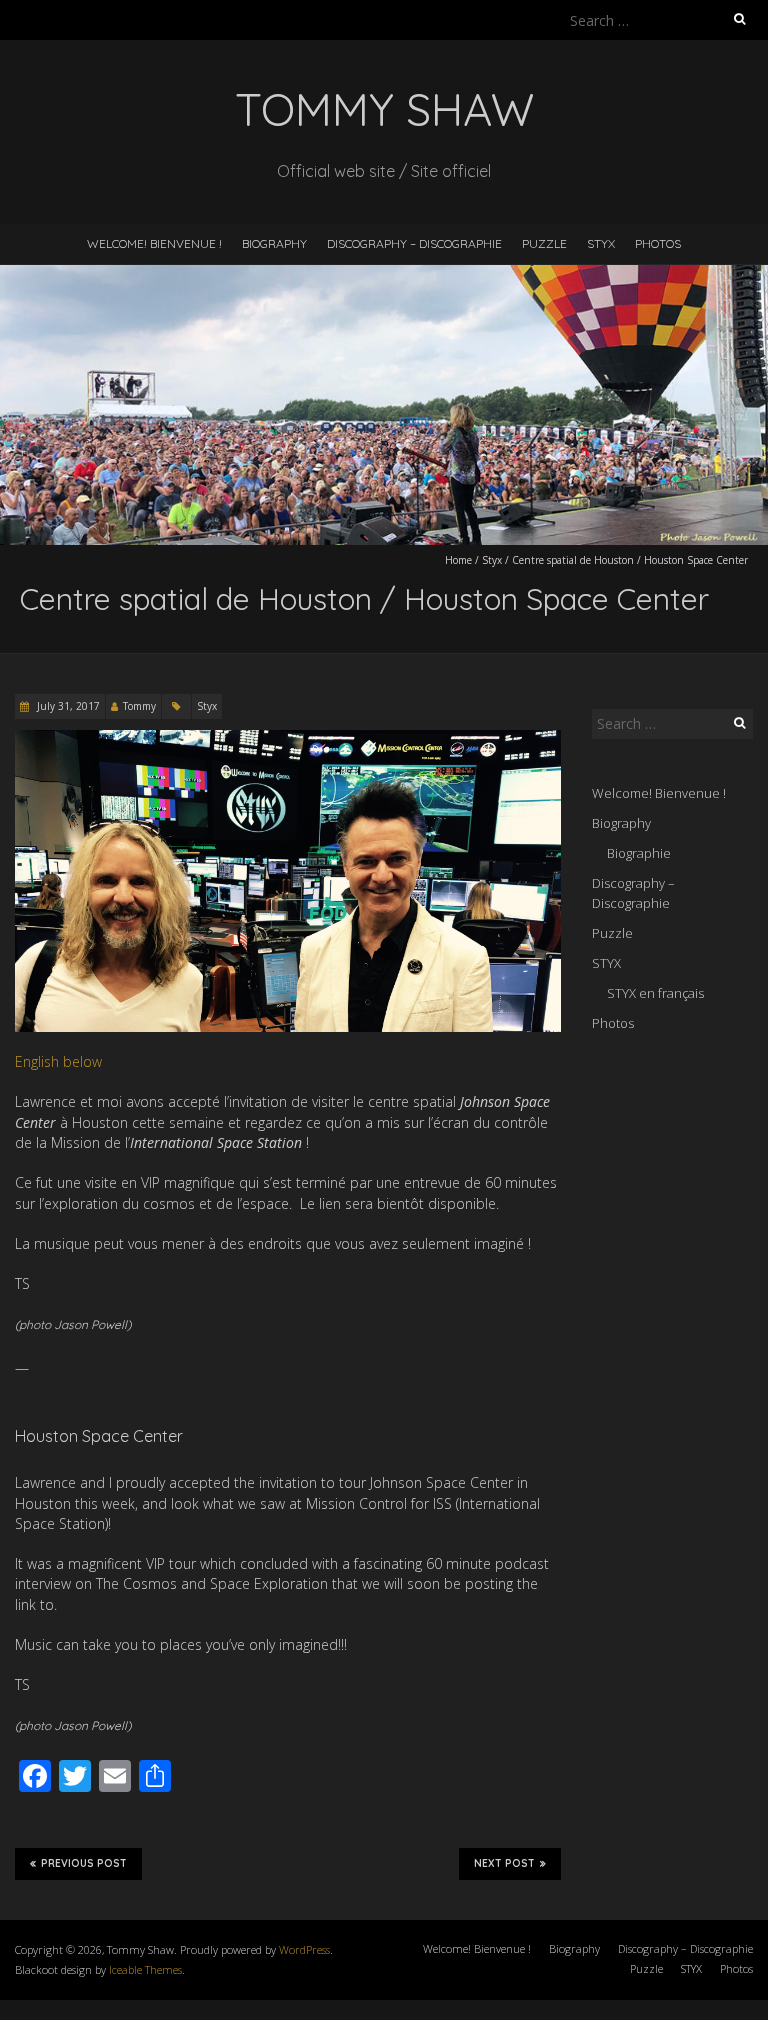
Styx (492, 560)
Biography (274, 243)
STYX (601, 243)
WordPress (304, 1949)
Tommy (139, 706)
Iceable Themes (145, 1969)
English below (58, 1061)
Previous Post (84, 1863)
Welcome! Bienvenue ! (154, 243)
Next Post (504, 1863)
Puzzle (544, 243)
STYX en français (655, 993)
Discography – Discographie (414, 243)
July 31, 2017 (67, 706)
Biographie (639, 853)
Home (458, 560)
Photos (658, 243)
